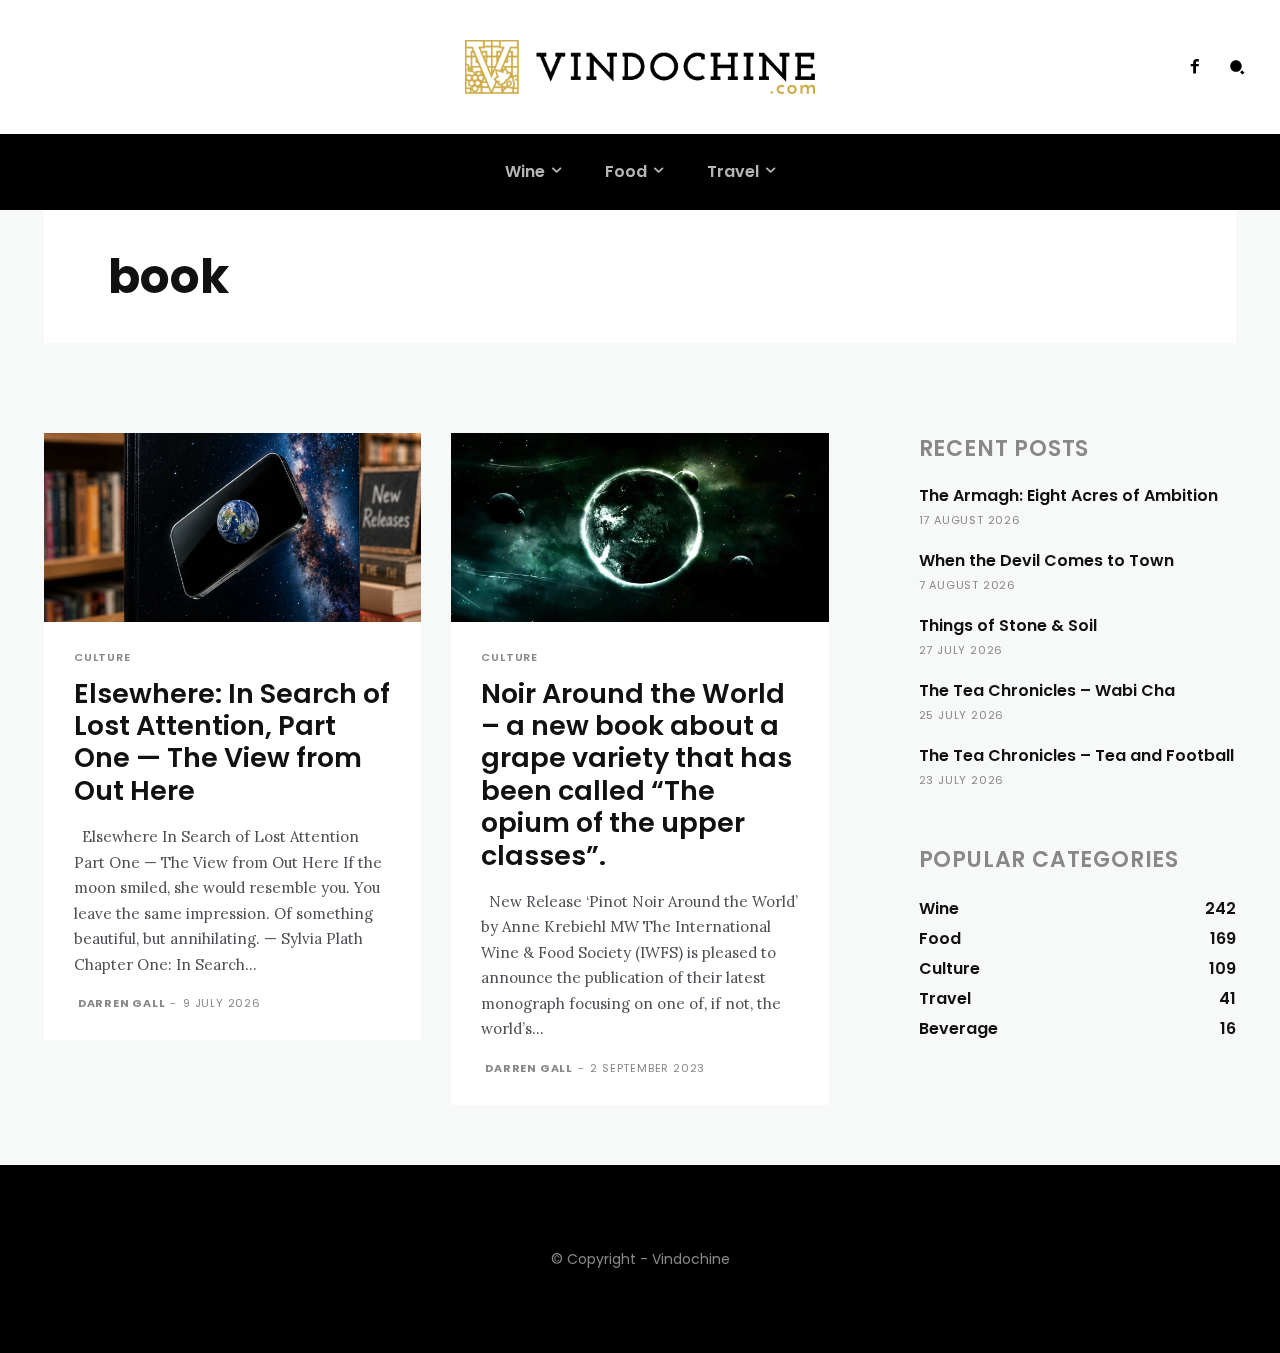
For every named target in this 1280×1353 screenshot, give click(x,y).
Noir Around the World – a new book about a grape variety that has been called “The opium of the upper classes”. (636, 774)
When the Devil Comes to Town (1046, 560)
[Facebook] (1195, 67)
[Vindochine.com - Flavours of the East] (639, 67)
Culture (102, 657)
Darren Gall (122, 1003)
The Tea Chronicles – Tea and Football (1076, 755)
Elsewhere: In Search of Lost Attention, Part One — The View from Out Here (232, 742)
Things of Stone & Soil (1008, 625)
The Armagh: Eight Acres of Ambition (1068, 495)
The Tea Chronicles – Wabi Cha (1047, 690)
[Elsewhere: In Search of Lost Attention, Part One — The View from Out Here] (232, 527)
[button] (1237, 67)
